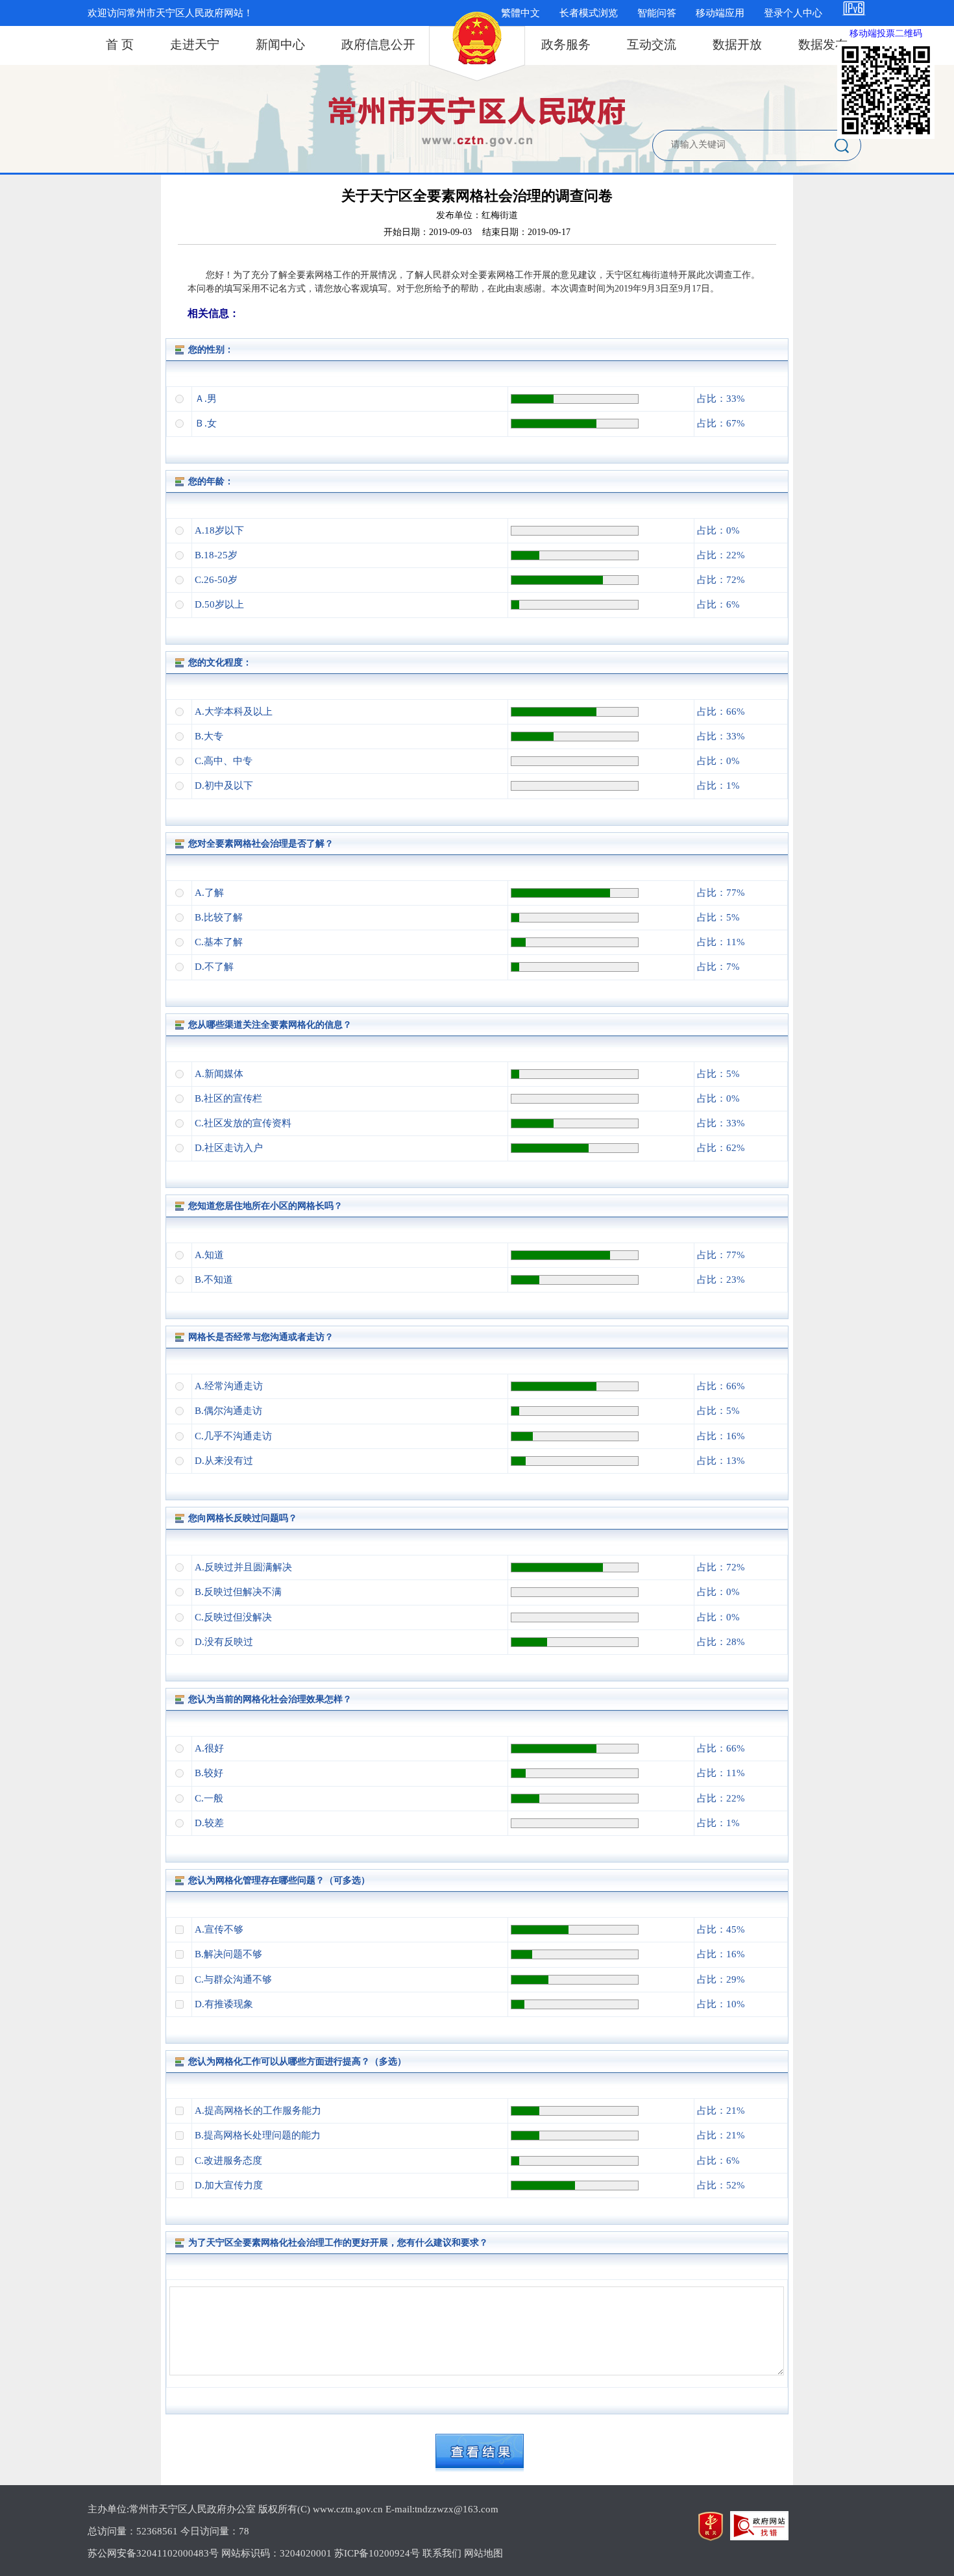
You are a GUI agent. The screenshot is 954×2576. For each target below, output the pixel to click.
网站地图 (483, 2553)
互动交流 (652, 44)
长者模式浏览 (589, 13)
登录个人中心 (793, 13)
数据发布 (823, 44)
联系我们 (442, 2553)
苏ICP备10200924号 (377, 2553)
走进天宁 (195, 44)
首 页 (120, 44)
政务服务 (566, 44)
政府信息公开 (378, 44)
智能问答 (657, 13)
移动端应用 (720, 13)
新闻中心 (280, 44)
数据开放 (737, 44)
